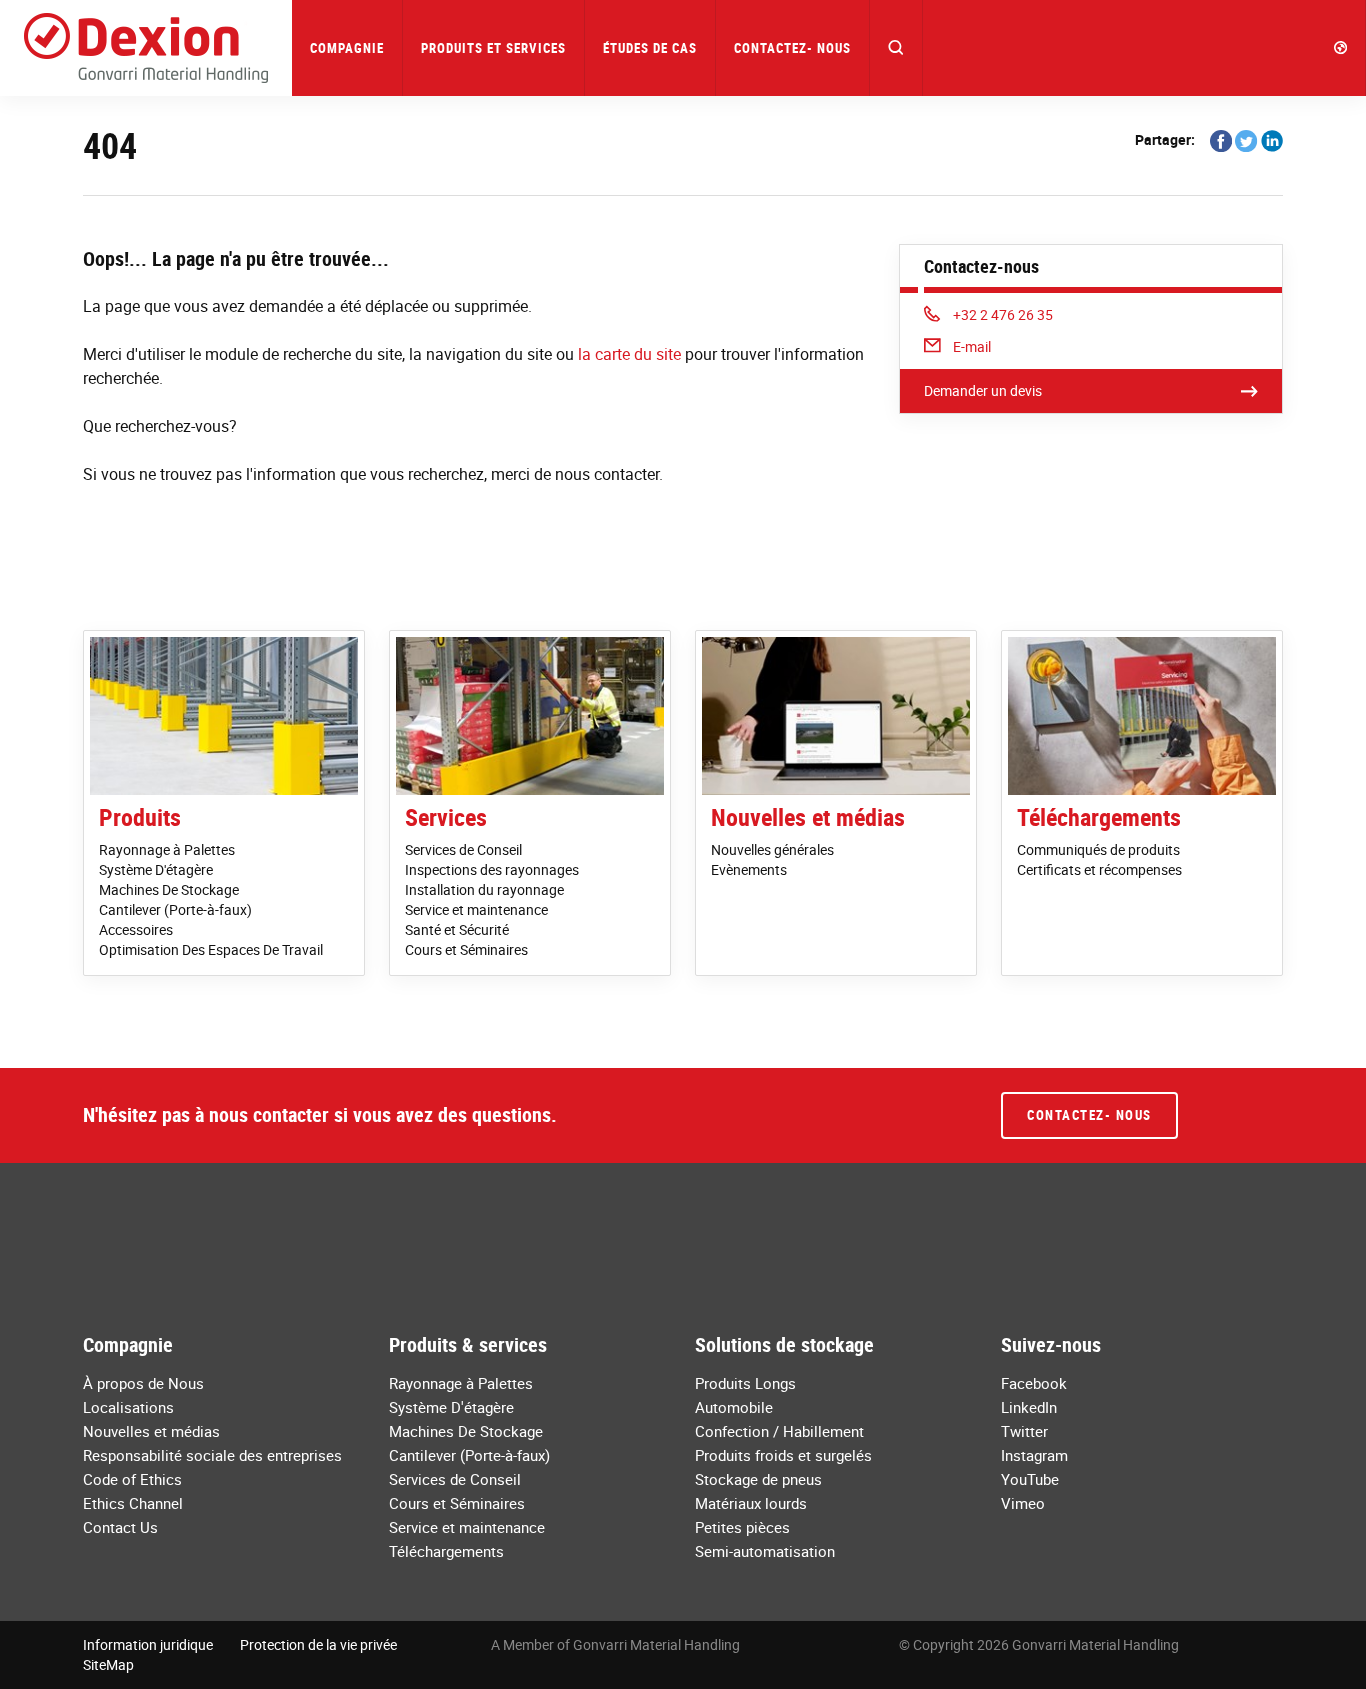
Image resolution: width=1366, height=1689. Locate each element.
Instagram (1034, 1455)
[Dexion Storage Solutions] (146, 48)
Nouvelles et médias (808, 817)
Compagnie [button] (347, 48)
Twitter (1024, 1431)
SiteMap (108, 1664)
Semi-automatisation (765, 1551)
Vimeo (1023, 1503)
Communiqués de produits (1098, 849)
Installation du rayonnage (484, 889)
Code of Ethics (132, 1479)
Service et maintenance (476, 909)
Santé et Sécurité (457, 929)
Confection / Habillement (779, 1431)
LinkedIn (1029, 1407)
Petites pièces (742, 1527)
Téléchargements (1099, 817)
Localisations (128, 1407)
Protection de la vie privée (318, 1644)
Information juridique (148, 1644)
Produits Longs (745, 1383)
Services (446, 817)
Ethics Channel (133, 1503)
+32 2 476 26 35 (1002, 314)
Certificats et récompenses (1099, 869)
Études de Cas (650, 48)
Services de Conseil (463, 849)
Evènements (749, 869)
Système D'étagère (156, 869)
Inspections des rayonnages (492, 869)
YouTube (1030, 1479)
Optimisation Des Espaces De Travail (211, 949)
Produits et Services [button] (493, 48)
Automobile (734, 1407)
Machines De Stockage (169, 889)
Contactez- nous (792, 48)
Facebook (1034, 1383)
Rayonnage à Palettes (167, 849)
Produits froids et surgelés (783, 1455)
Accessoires (136, 929)
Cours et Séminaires (466, 949)
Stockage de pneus (758, 1479)
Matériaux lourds (751, 1503)
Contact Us (120, 1527)
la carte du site (629, 354)
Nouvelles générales (772, 849)
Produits (140, 817)
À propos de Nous (143, 1383)
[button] (896, 48)
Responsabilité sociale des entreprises (212, 1455)
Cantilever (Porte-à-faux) (175, 909)
